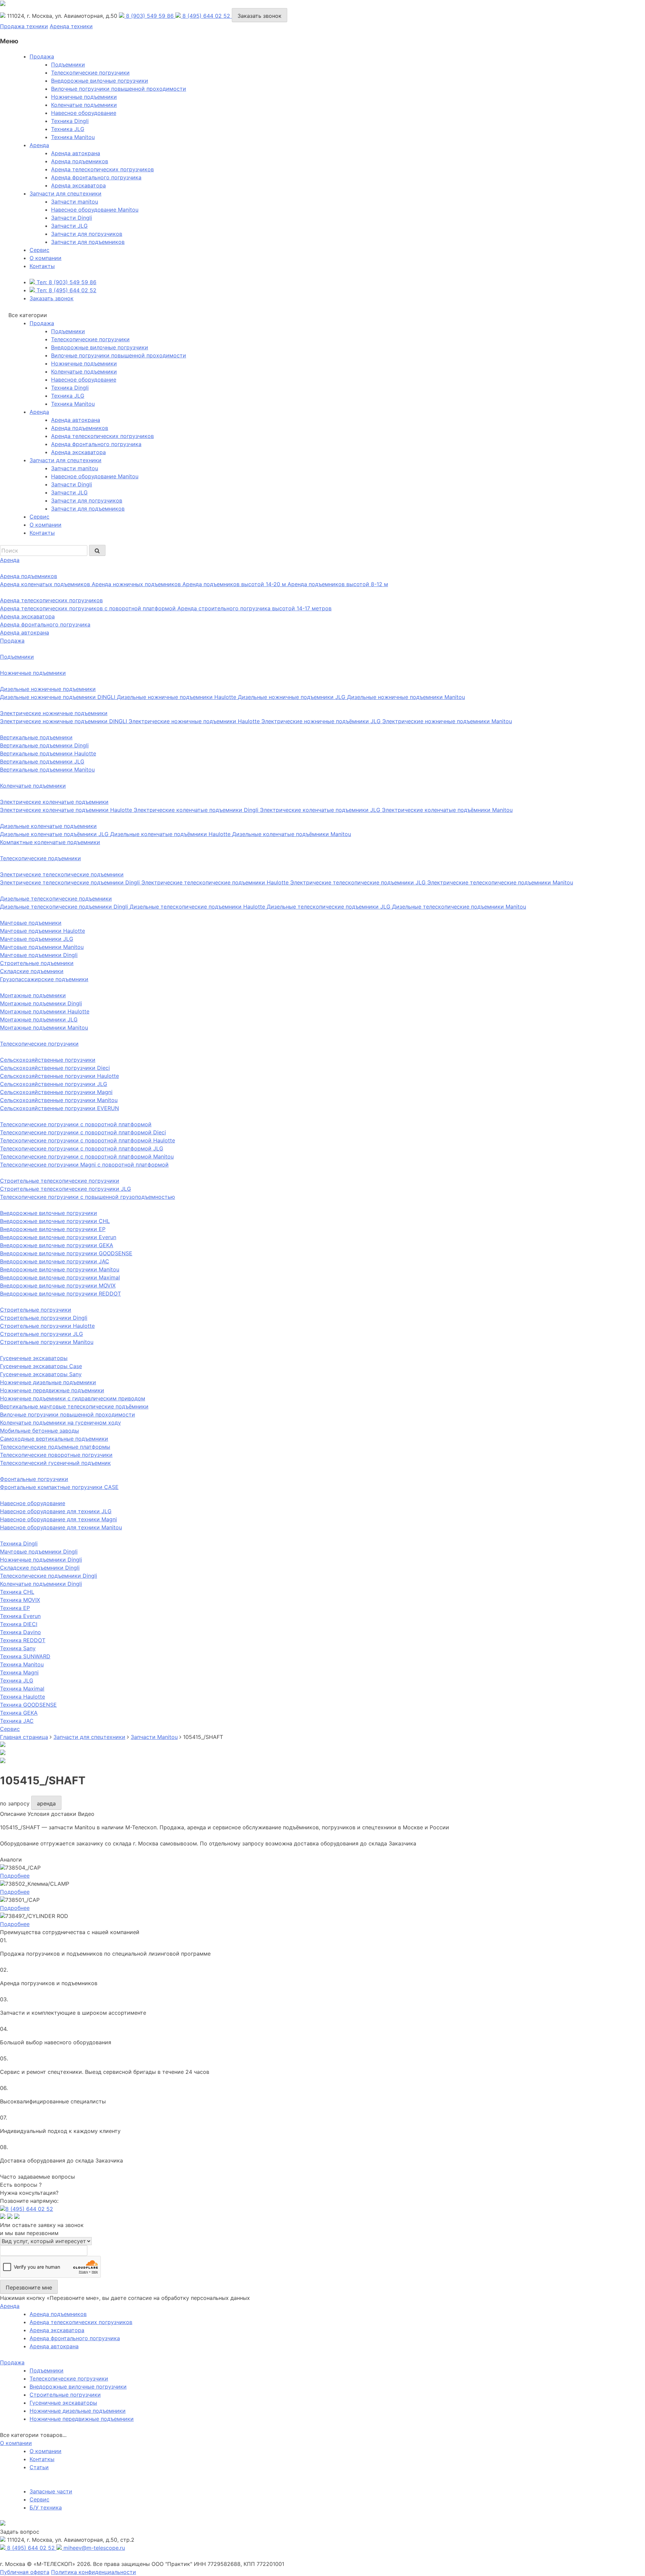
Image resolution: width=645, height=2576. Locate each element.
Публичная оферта (25, 2572)
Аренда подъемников (80, 161)
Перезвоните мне (29, 2287)
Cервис (39, 250)
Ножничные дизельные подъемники (78, 2411)
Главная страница (24, 1737)
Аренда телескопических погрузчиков (102, 169)
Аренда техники (71, 26)
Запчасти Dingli (72, 218)
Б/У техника (46, 2507)
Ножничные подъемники (84, 97)
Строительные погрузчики (65, 2395)
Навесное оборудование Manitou (95, 210)
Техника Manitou (73, 137)
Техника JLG (68, 129)
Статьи (39, 2467)
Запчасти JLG (69, 226)
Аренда (39, 145)
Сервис (39, 2499)
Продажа (42, 56)
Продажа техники (24, 26)
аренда (46, 1803)
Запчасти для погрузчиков (87, 234)
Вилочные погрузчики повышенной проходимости (119, 89)
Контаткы (42, 2459)
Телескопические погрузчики (90, 73)
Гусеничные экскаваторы (63, 2403)
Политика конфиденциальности (94, 2572)
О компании (46, 258)
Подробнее (15, 1876)
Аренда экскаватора (78, 185)
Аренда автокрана (76, 153)
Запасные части (51, 2491)
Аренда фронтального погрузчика (96, 177)
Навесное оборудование (84, 113)
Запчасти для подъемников (88, 242)
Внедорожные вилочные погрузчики (100, 81)
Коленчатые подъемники (84, 105)
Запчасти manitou (75, 202)
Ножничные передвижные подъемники (82, 2419)
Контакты (42, 266)
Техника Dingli (70, 121)
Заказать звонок (260, 16)
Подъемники (68, 64)
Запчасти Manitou (154, 1737)
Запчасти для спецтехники (66, 193)
